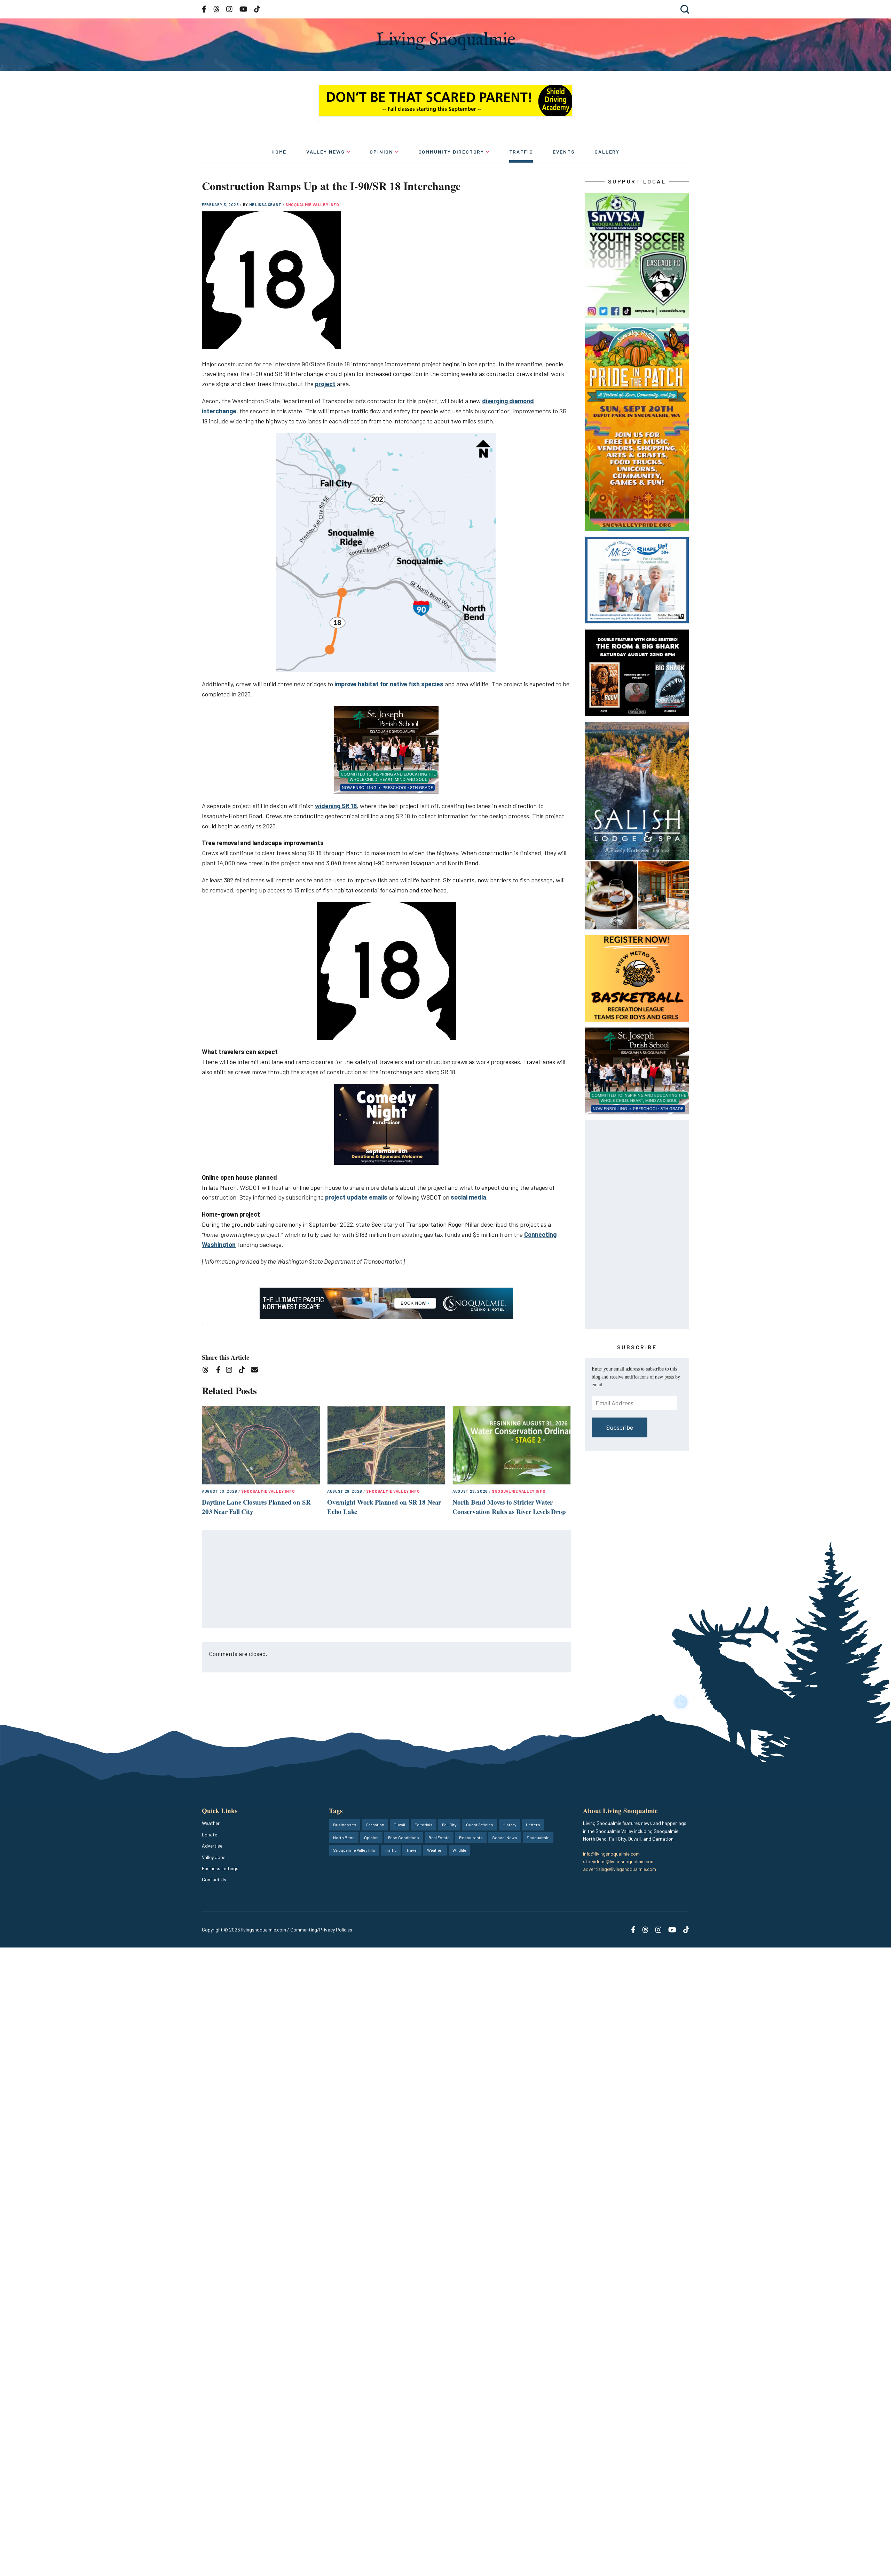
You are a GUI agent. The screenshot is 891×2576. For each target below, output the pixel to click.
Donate (210, 1835)
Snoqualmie (538, 1837)
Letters (533, 1825)
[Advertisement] (387, 1579)
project (325, 384)
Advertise (212, 1846)
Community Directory (451, 152)
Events (564, 152)
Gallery (607, 152)
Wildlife (459, 1850)
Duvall (399, 1825)
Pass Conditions (404, 1837)
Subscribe (620, 1427)
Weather (211, 1823)
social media (468, 1197)
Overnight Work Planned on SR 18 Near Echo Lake (384, 1507)
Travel (412, 1850)
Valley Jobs (214, 1857)
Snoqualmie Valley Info (312, 205)
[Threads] (208, 1371)
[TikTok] (244, 1371)
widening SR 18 (336, 806)
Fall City (449, 1825)
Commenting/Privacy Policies (321, 1930)
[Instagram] (231, 1371)
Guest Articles (480, 1825)
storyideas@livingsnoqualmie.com (619, 1861)
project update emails (356, 1197)
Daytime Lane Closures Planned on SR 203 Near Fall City (256, 1507)
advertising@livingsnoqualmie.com (620, 1869)
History (510, 1825)
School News (505, 1837)
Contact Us (214, 1879)
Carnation (375, 1825)
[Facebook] (220, 1371)
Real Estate (439, 1837)
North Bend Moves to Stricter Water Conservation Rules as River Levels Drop (509, 1507)
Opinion (381, 152)
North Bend (344, 1837)
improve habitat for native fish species (389, 684)
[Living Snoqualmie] (445, 41)
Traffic (521, 152)
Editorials (424, 1825)
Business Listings (220, 1868)
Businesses (345, 1825)
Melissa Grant (266, 205)
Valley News (326, 152)
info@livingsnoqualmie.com (611, 1854)
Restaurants (471, 1837)
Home (279, 152)
